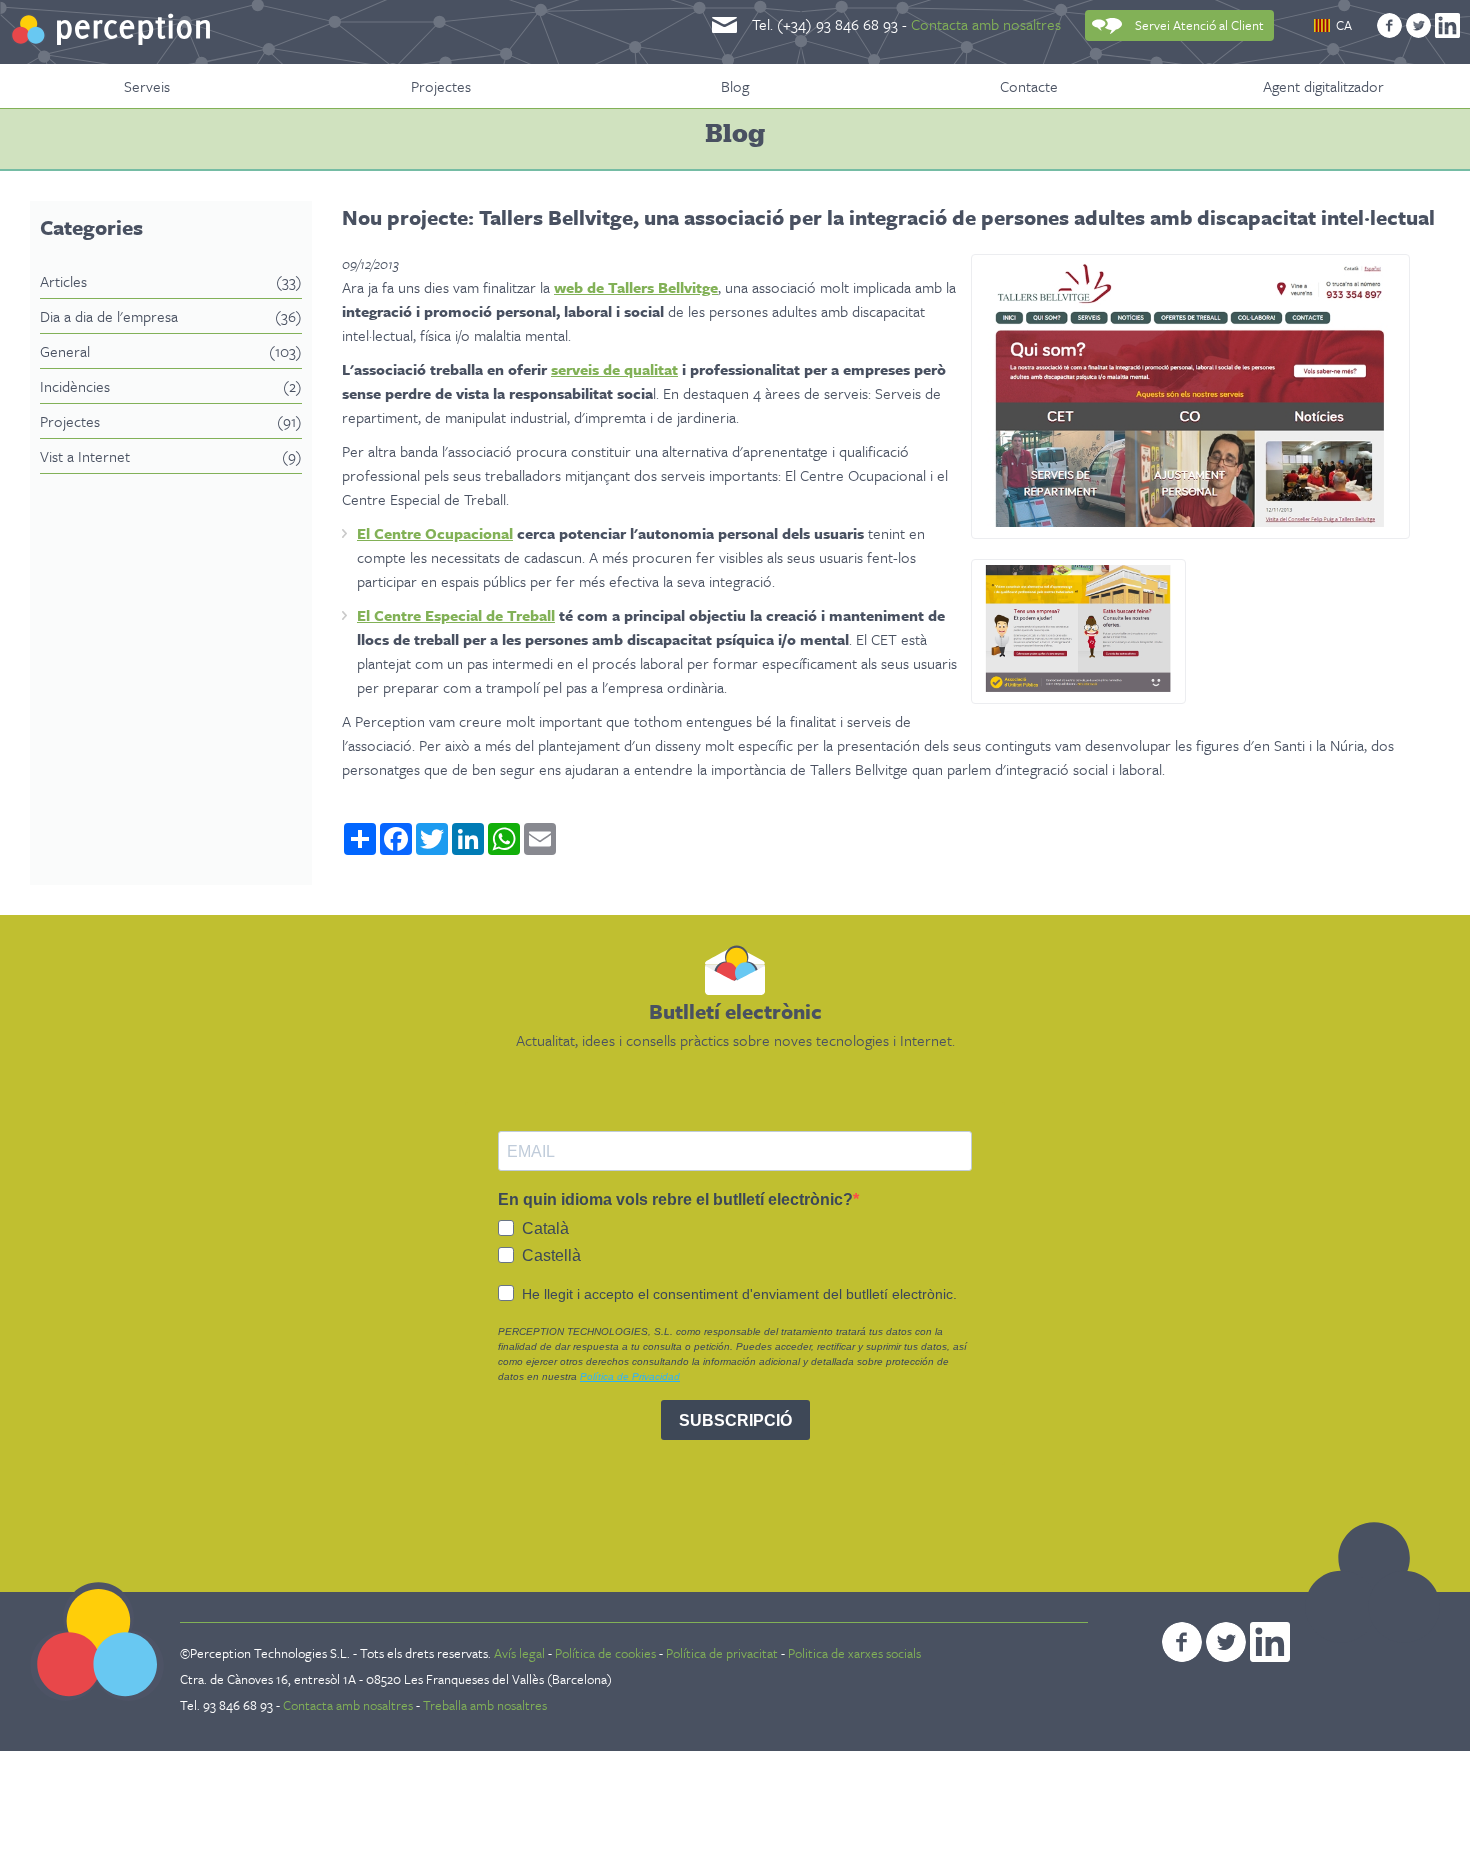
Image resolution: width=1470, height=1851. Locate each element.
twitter (1226, 1642)
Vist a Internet (171, 456)
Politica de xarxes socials (854, 1653)
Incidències (171, 386)
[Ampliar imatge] (1190, 521)
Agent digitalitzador (1323, 86)
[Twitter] (1418, 25)
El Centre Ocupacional (435, 533)
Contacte (1029, 86)
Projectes (441, 86)
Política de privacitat (722, 1653)
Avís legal (521, 1653)
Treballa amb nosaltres (485, 1705)
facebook (1182, 1642)
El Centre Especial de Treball (456, 615)
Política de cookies (605, 1653)
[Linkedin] (1447, 25)
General (171, 351)
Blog (735, 86)
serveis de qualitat (614, 369)
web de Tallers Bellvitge (636, 287)
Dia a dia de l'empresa (171, 316)
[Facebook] (1389, 25)
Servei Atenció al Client (1199, 25)
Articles (171, 281)
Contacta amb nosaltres (986, 24)
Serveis (147, 86)
